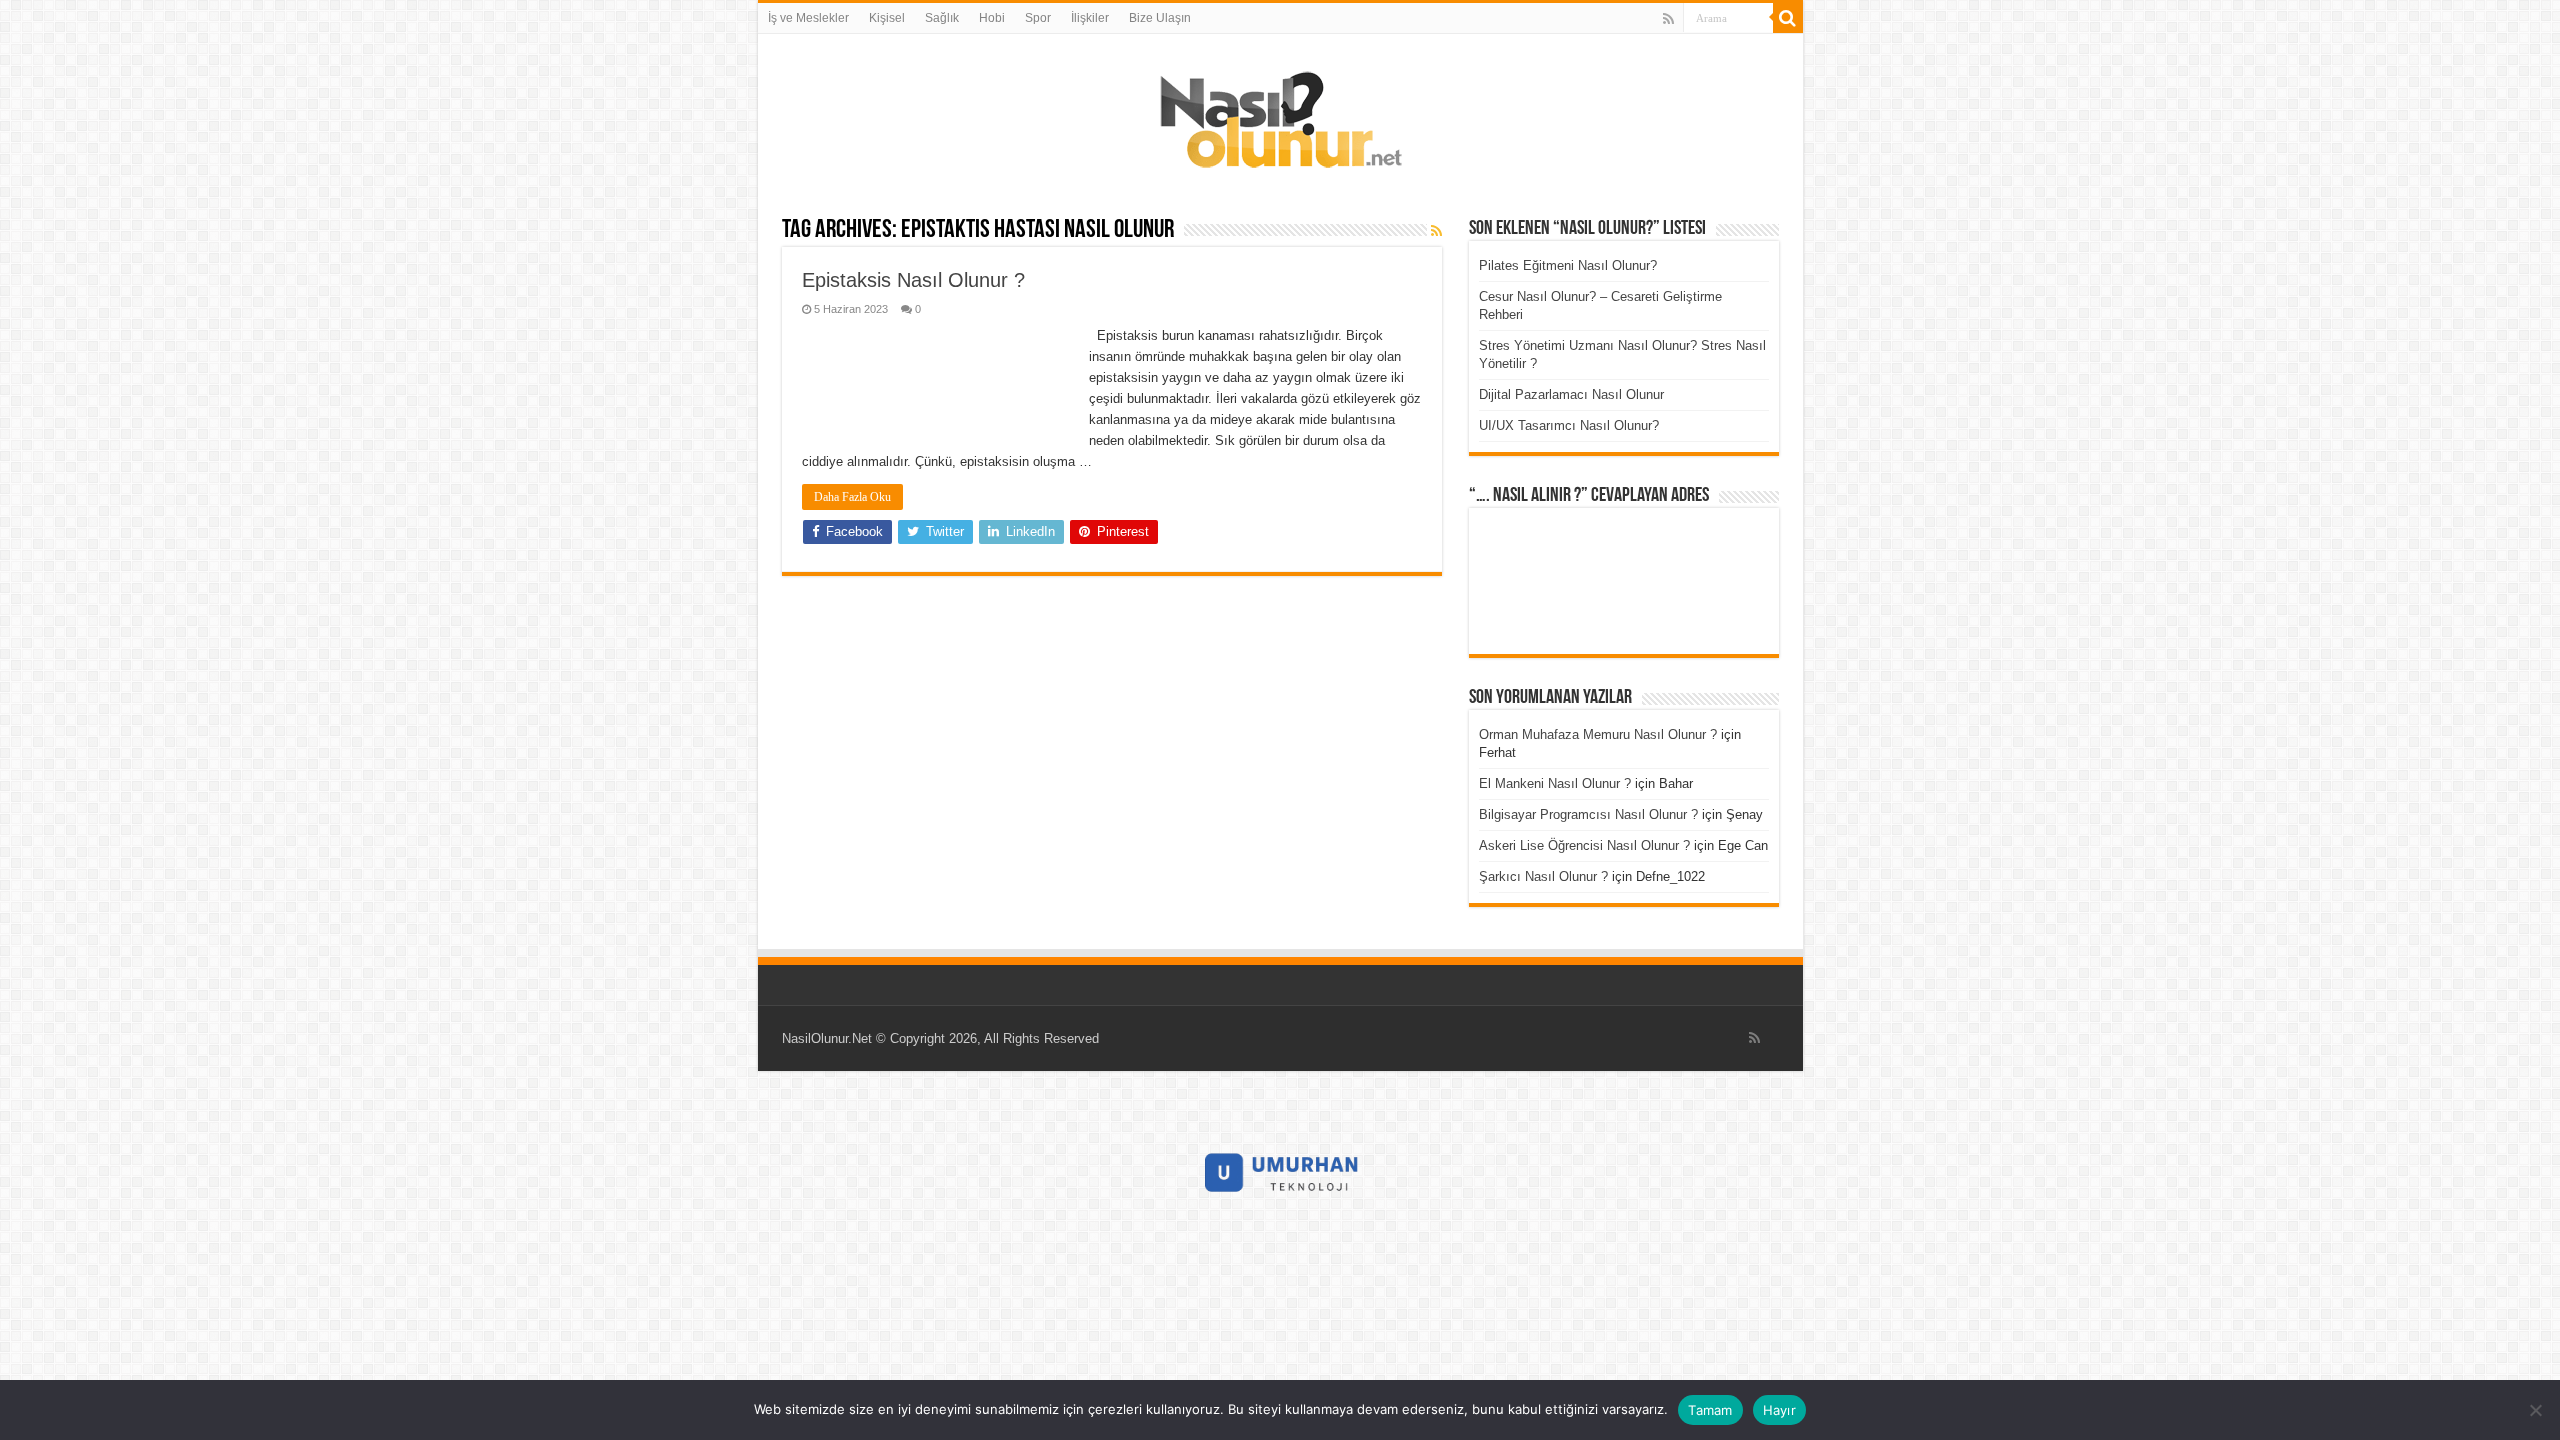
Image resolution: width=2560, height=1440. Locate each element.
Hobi (992, 18)
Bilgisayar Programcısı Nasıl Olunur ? (1588, 814)
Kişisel (887, 18)
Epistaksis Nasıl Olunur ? (913, 280)
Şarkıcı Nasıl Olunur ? (1543, 876)
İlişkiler (1090, 18)
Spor (1038, 18)
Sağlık (942, 18)
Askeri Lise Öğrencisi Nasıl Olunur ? (1584, 845)
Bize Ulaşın (1160, 18)
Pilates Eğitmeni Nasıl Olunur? (1568, 265)
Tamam (1710, 1410)
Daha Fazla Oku (852, 497)
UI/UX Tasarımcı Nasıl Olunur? (1569, 425)
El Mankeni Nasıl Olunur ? (1555, 783)
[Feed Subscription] (1436, 231)
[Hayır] (2535, 1410)
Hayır (1779, 1410)
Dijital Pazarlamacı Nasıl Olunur (1571, 394)
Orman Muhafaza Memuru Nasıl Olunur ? (1598, 734)
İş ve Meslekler (808, 18)
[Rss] (1668, 19)
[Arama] (1788, 18)
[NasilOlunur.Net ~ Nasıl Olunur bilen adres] (1280, 115)
